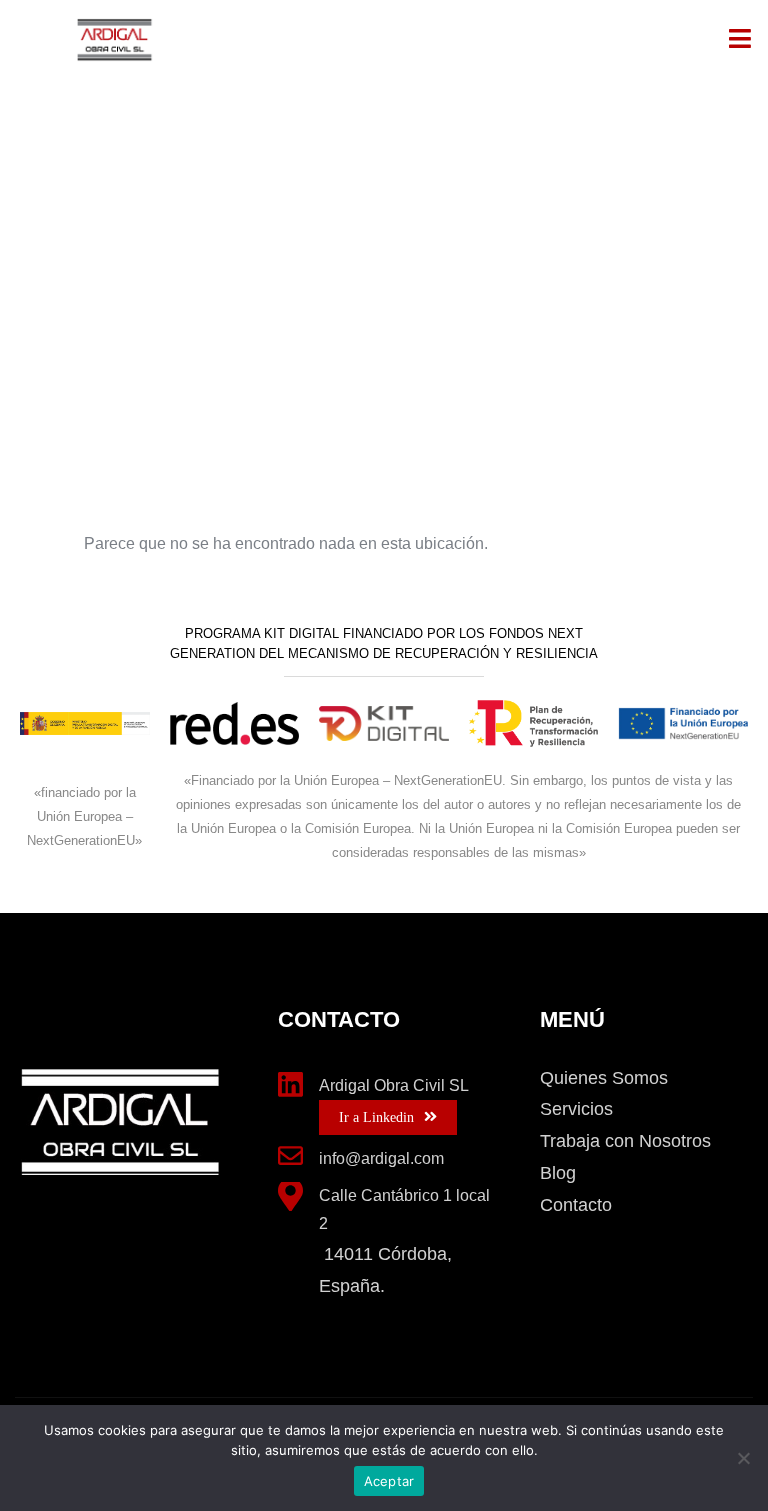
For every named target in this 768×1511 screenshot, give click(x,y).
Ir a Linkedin (376, 1117)
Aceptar (389, 1481)
